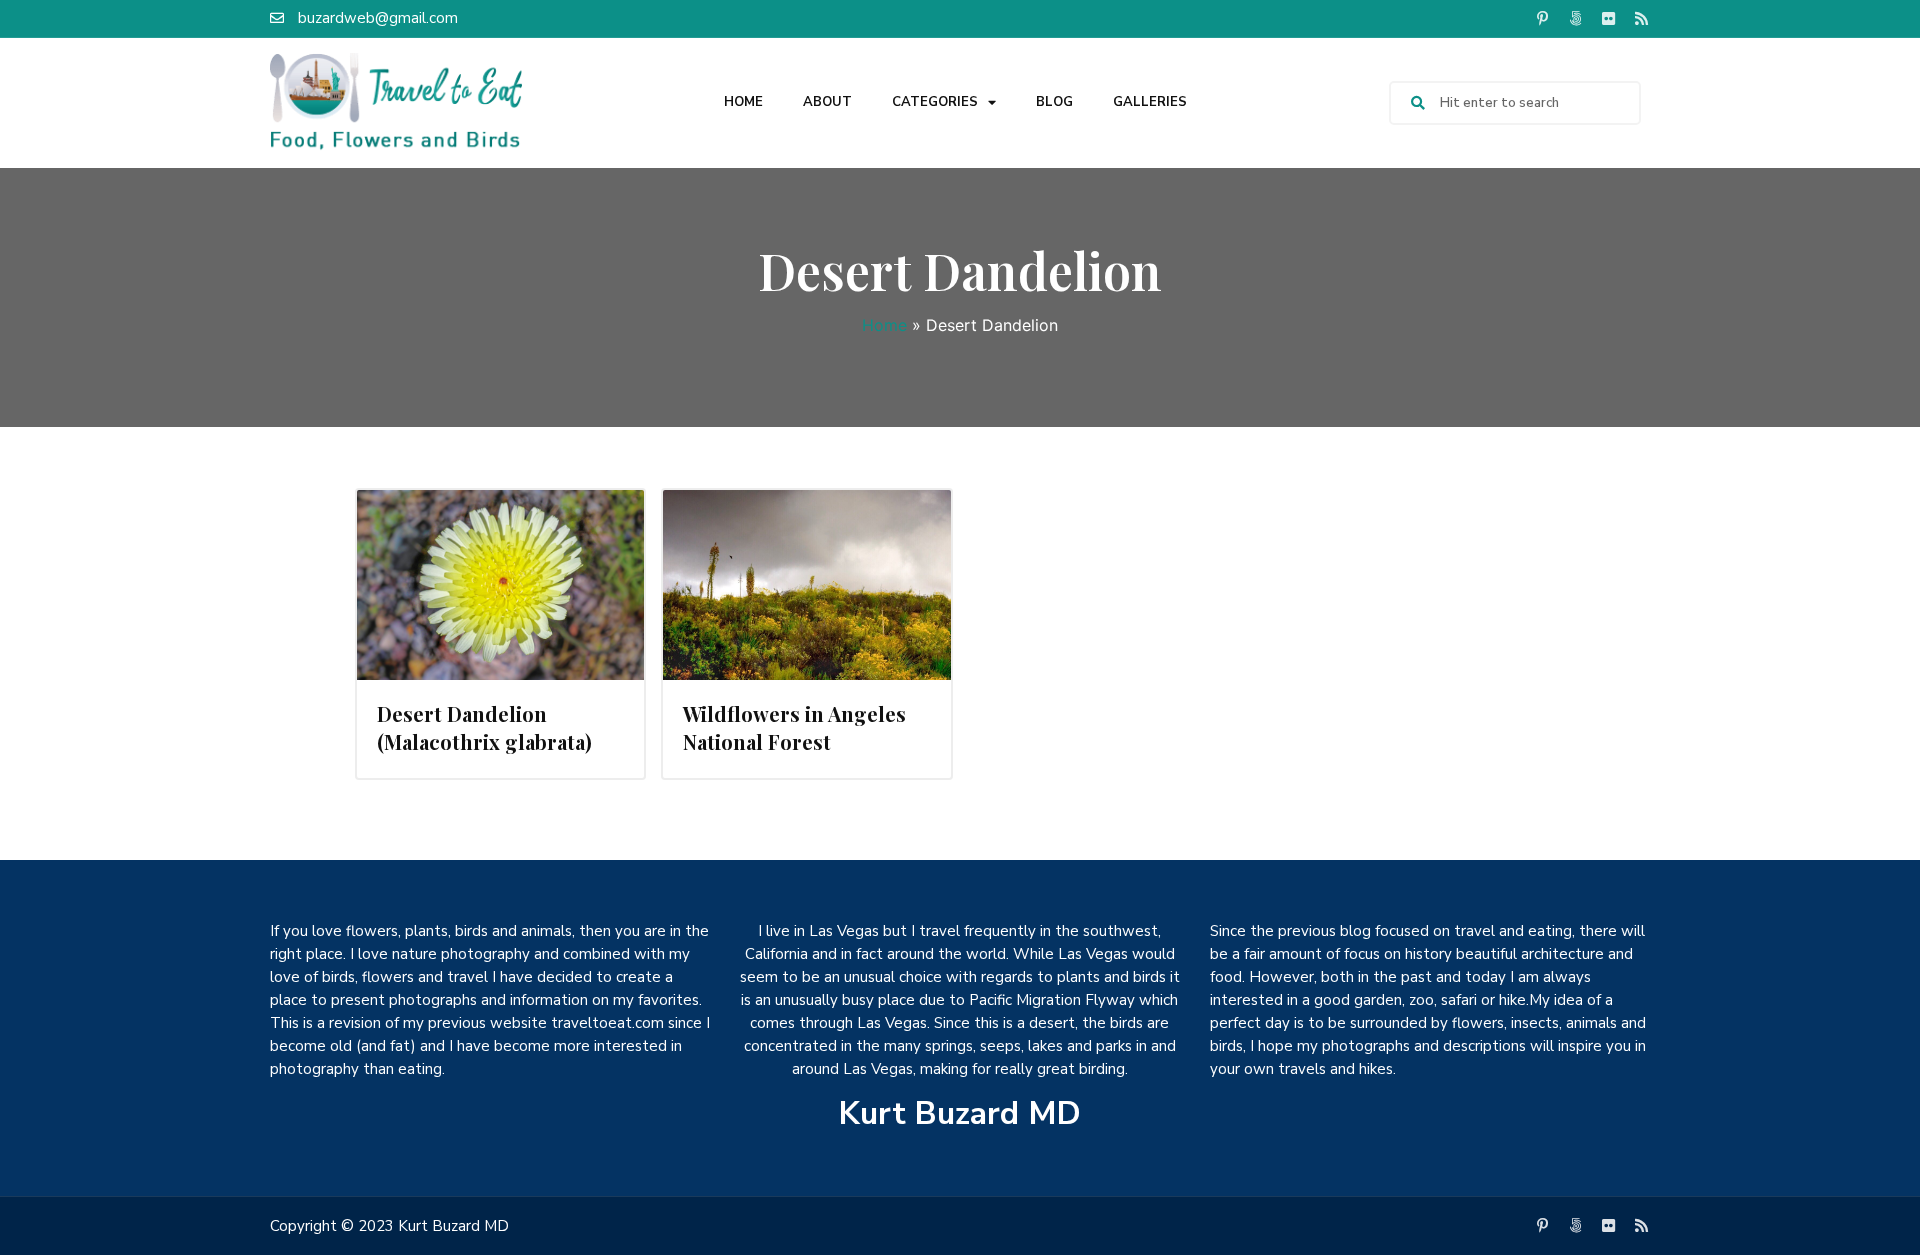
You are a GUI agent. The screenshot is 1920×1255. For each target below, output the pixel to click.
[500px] (1575, 18)
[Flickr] (1608, 18)
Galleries (1150, 102)
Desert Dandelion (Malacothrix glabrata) (484, 727)
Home (743, 102)
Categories (935, 102)
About (827, 102)
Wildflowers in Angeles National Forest (794, 727)
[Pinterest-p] (1542, 18)
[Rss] (1641, 18)
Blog (1054, 102)
